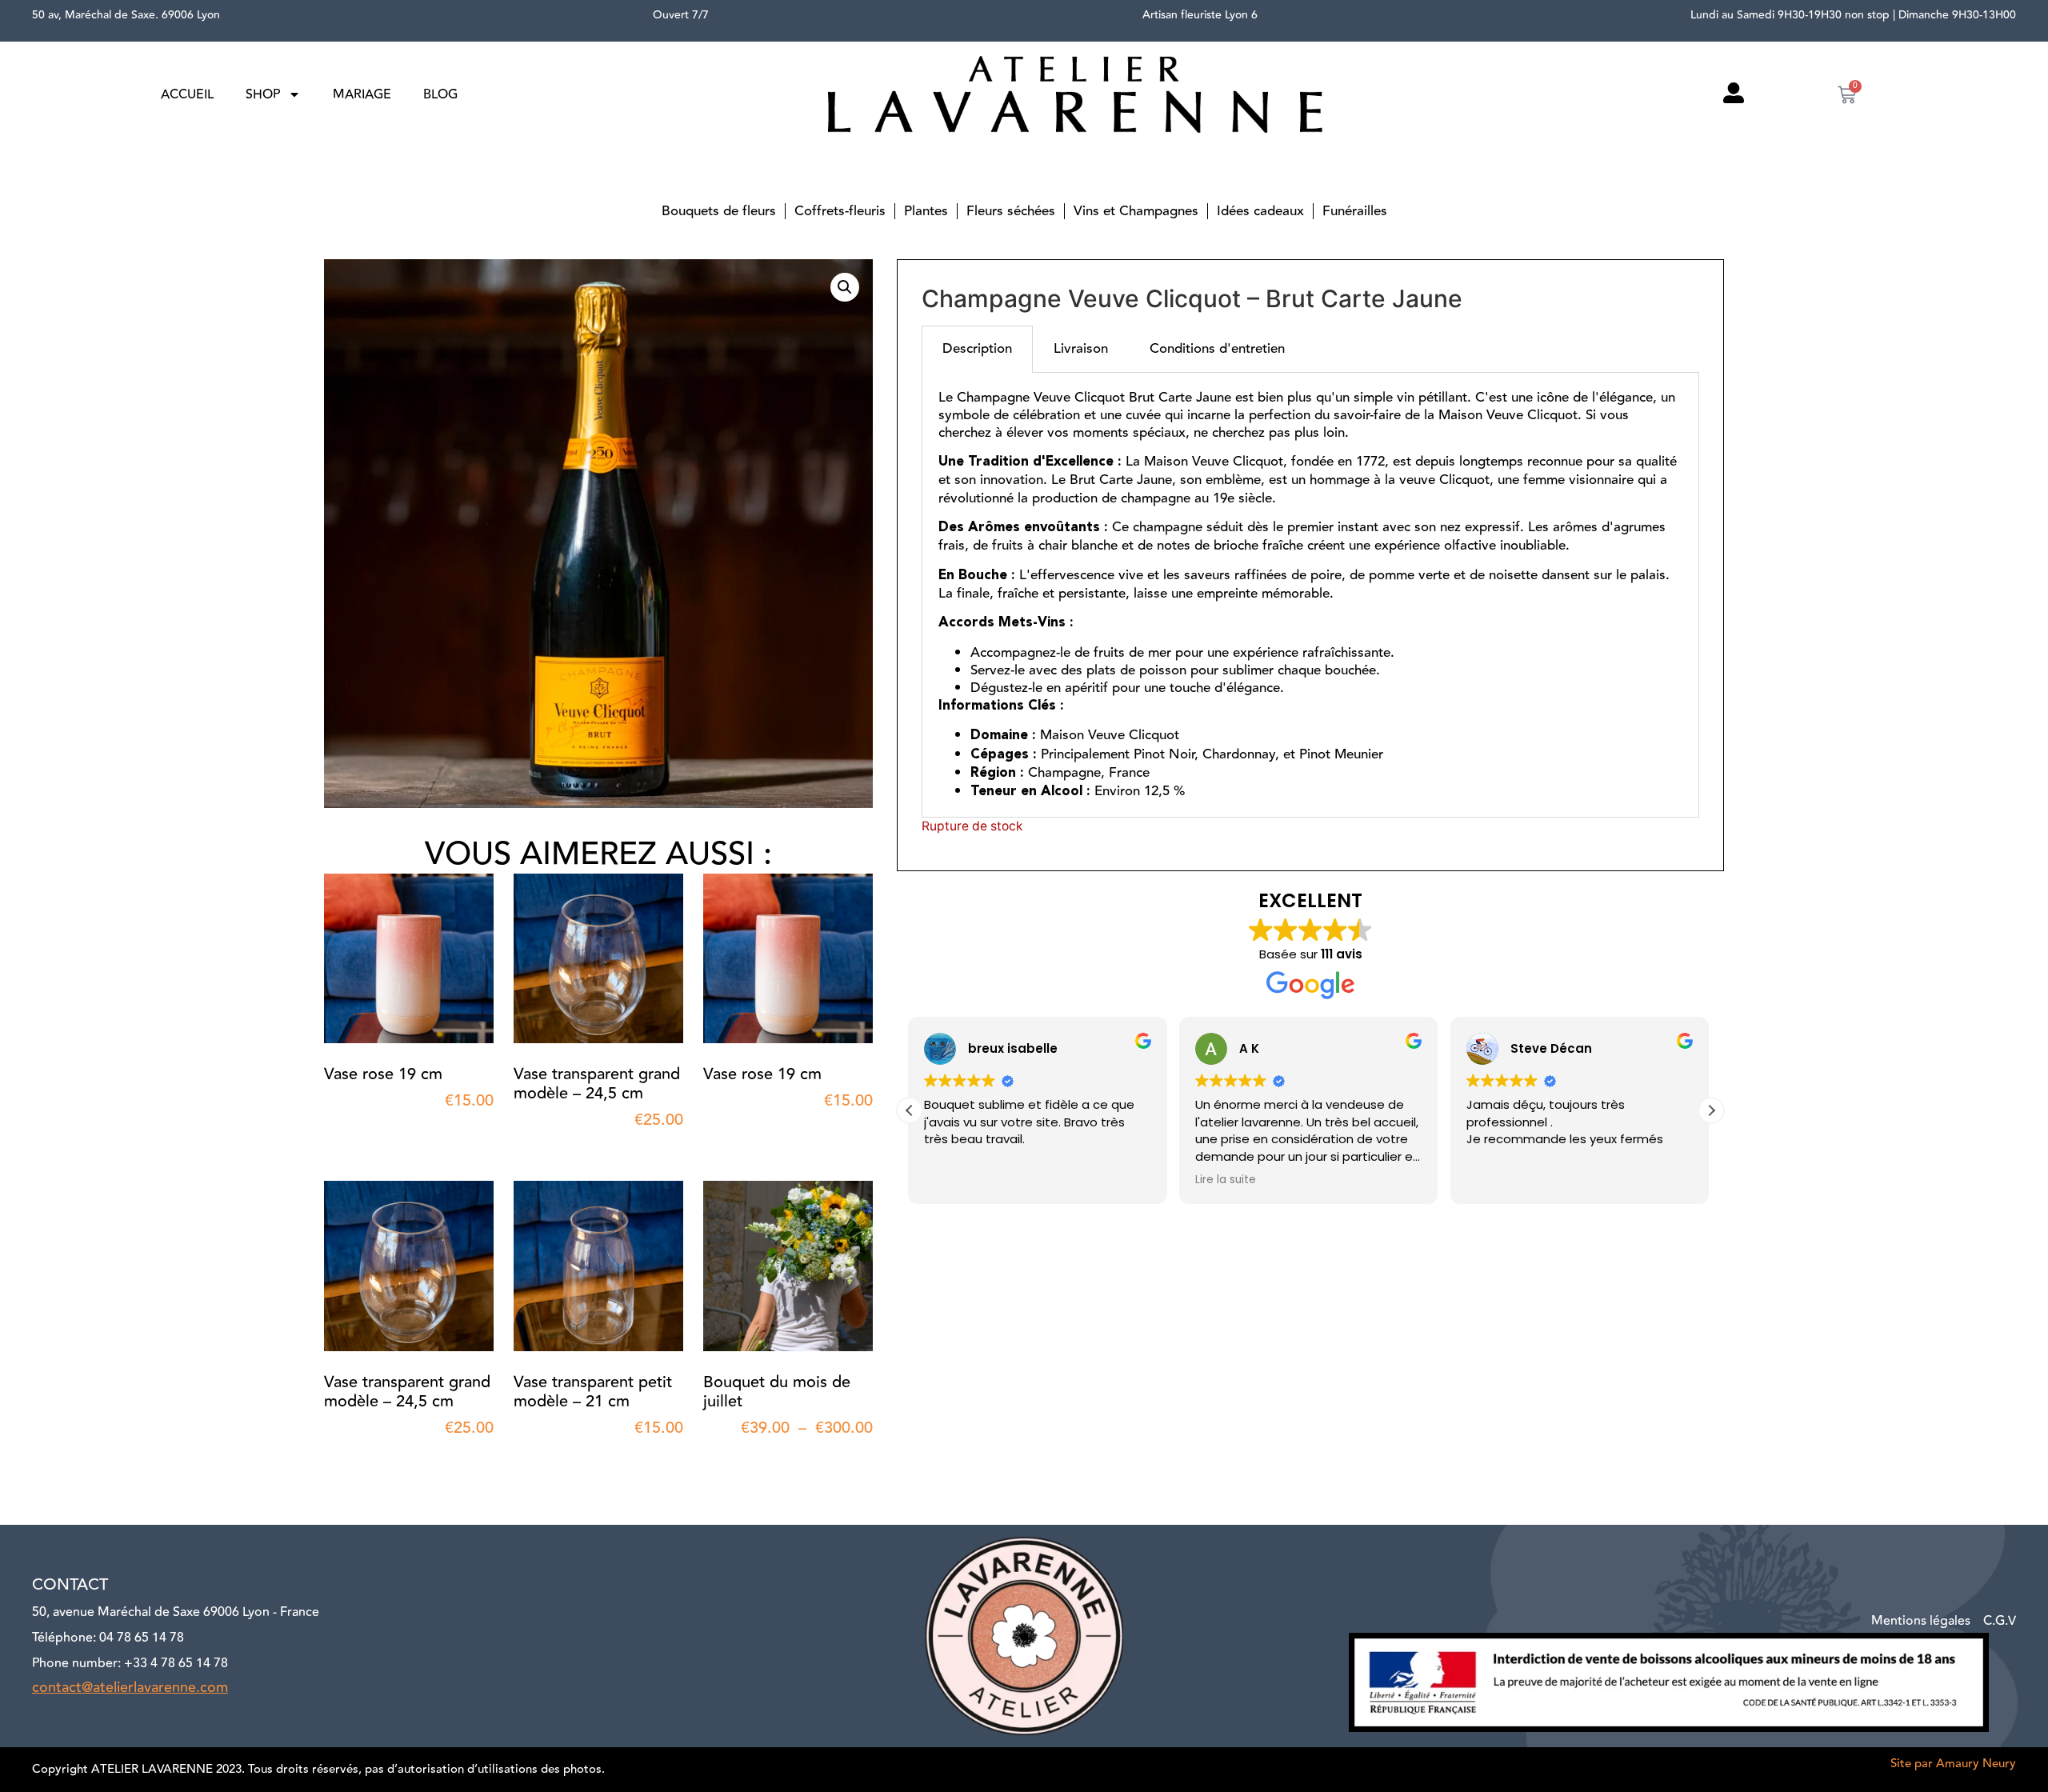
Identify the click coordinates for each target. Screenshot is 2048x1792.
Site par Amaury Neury (1953, 1764)
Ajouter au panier (356, 1131)
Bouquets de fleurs (719, 211)
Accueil (187, 94)
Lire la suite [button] (956, 1180)
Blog (440, 94)
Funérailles (1355, 211)
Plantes (926, 211)
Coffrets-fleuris (840, 211)
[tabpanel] (1310, 595)
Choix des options (735, 1458)
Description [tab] (977, 349)
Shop (263, 94)
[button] (845, 287)
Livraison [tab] (1081, 349)
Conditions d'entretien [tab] (1217, 349)
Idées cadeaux (1260, 211)
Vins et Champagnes (1136, 211)
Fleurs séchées (1011, 211)
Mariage (362, 94)
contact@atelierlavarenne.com (130, 1687)
